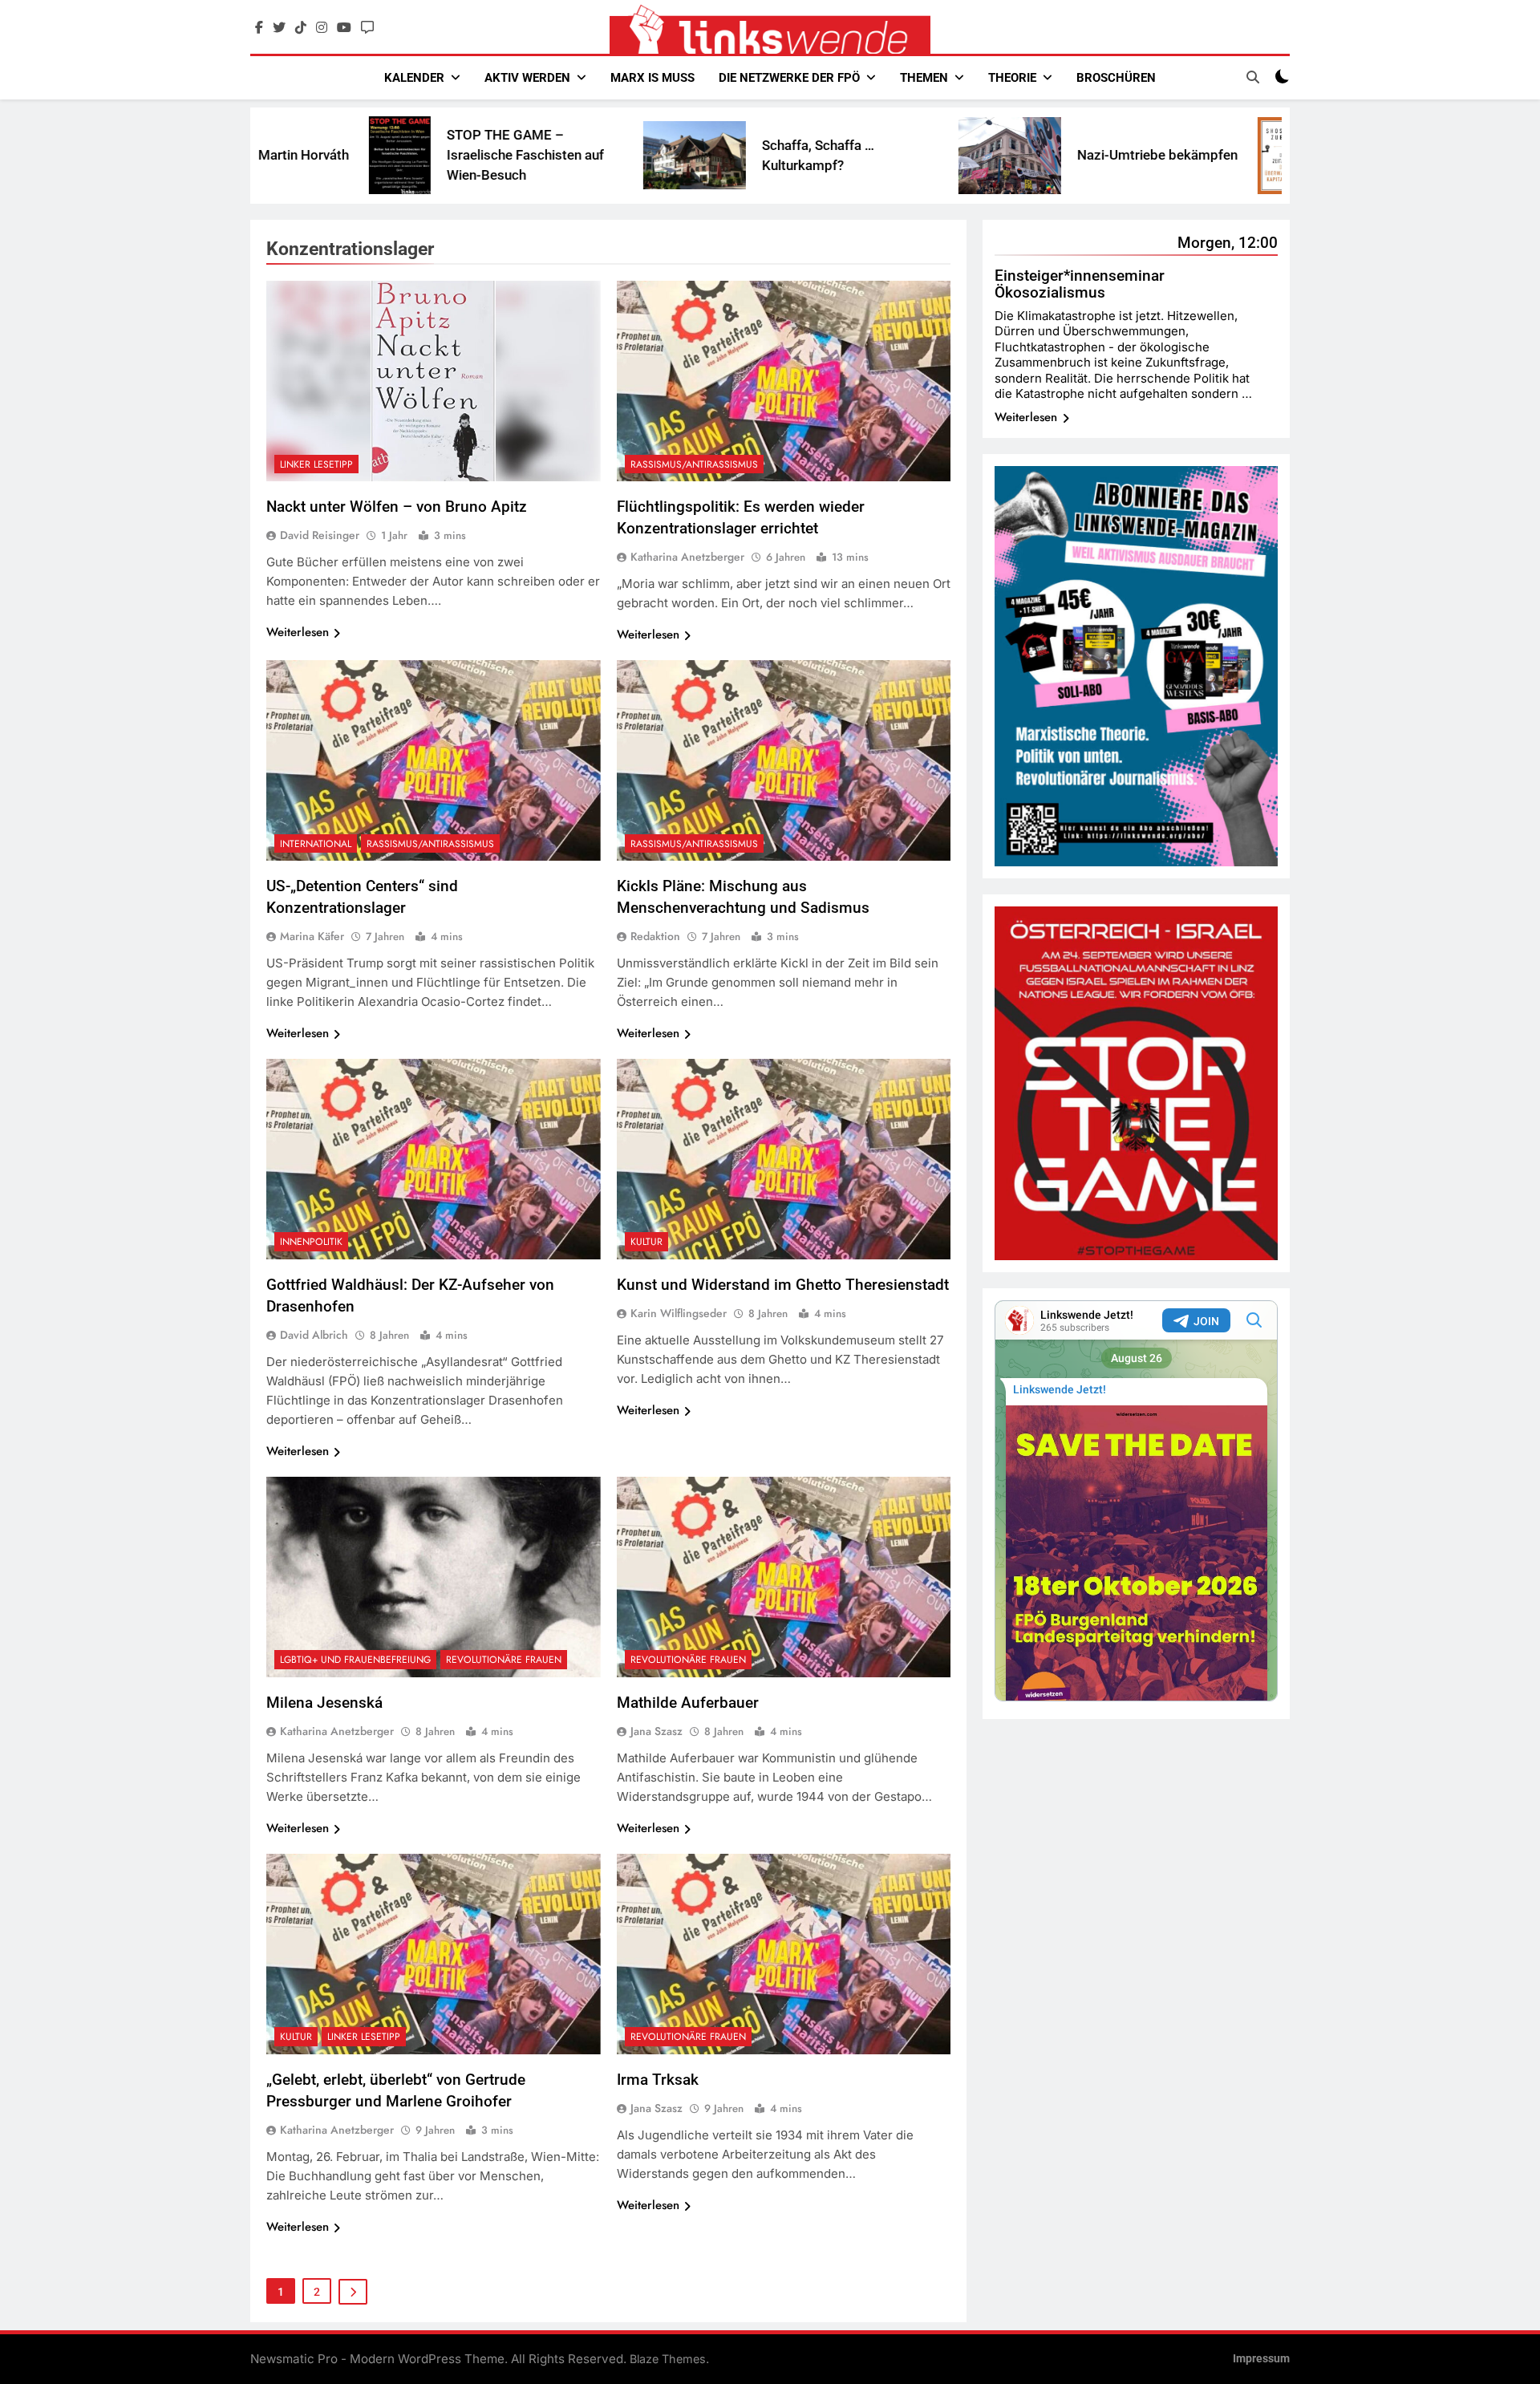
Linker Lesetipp (316, 464)
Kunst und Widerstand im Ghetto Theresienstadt (783, 1285)
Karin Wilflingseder (679, 1313)
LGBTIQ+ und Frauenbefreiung (355, 1660)
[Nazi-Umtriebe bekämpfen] (853, 156)
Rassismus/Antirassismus (694, 464)
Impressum (1261, 2359)
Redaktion (655, 936)
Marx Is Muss (652, 78)
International (316, 844)
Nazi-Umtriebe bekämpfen (1001, 155)
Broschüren (1116, 78)
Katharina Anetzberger (687, 557)
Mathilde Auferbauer (688, 1703)
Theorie (1012, 78)
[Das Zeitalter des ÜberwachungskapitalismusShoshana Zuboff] (1127, 156)
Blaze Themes (668, 2359)
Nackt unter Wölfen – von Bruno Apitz (397, 507)
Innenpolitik (311, 1242)
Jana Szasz (657, 1731)
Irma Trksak (658, 2080)
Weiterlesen (298, 632)
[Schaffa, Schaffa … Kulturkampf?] (538, 155)
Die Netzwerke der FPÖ (789, 78)
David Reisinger (320, 535)
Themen (924, 78)
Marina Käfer (312, 936)
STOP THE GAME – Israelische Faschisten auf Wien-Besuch (369, 155)
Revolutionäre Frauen (504, 1660)
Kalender (414, 78)
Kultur (646, 1242)
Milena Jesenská (324, 1703)
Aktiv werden (527, 78)
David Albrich (314, 1335)
